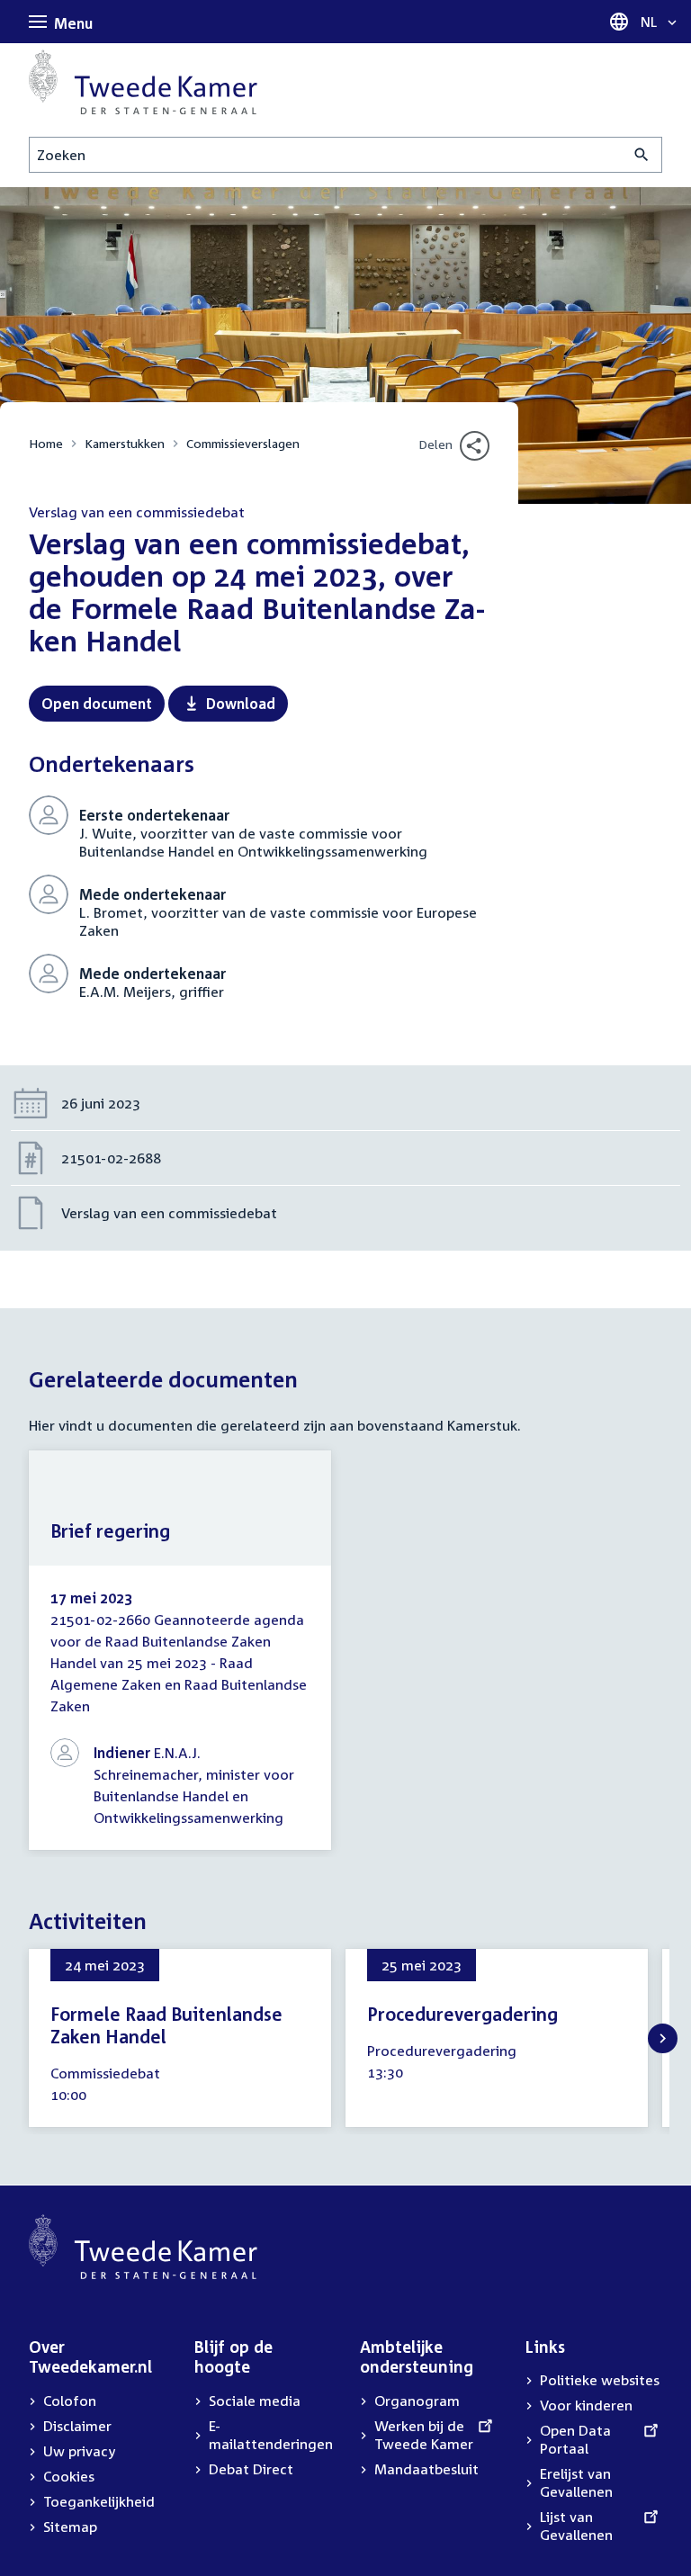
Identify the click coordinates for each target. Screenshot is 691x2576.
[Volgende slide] (663, 2038)
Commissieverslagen (243, 443)
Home (46, 443)
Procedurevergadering (462, 2014)
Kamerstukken (125, 443)
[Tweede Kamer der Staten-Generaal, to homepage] (143, 82)
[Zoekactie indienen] (642, 155)
